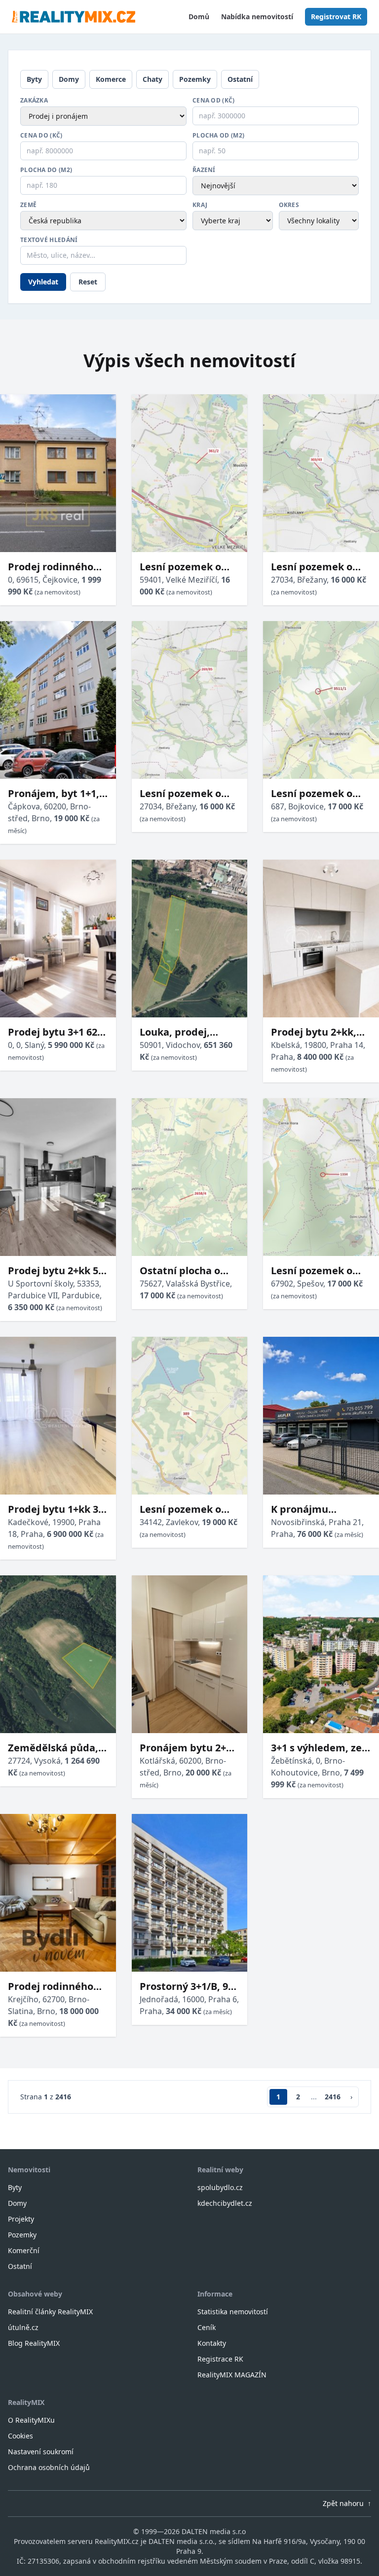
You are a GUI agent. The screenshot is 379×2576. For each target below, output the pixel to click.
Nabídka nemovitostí (257, 17)
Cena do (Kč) (41, 136)
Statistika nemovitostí (233, 2312)
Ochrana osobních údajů (49, 2467)
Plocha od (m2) (218, 136)
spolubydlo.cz (220, 2187)
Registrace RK (220, 2359)
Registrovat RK (336, 17)
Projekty (21, 2219)
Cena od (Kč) (214, 101)
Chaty (152, 79)
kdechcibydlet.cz (225, 2203)
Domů (199, 17)
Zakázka (34, 101)
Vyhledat (43, 282)
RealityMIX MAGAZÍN (232, 2375)
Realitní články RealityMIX (50, 2312)
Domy (69, 79)
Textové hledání (49, 240)
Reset (88, 282)
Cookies (20, 2436)
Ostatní (240, 79)
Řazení (204, 170)
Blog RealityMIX (34, 2343)
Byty (34, 79)
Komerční (24, 2250)
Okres (289, 205)
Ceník (207, 2327)
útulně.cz (23, 2327)
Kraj (200, 205)
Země (28, 205)
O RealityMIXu (31, 2420)
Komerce (111, 79)
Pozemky (195, 79)
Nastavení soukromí (41, 2452)
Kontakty (212, 2343)
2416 (333, 2097)
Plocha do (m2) (46, 170)
